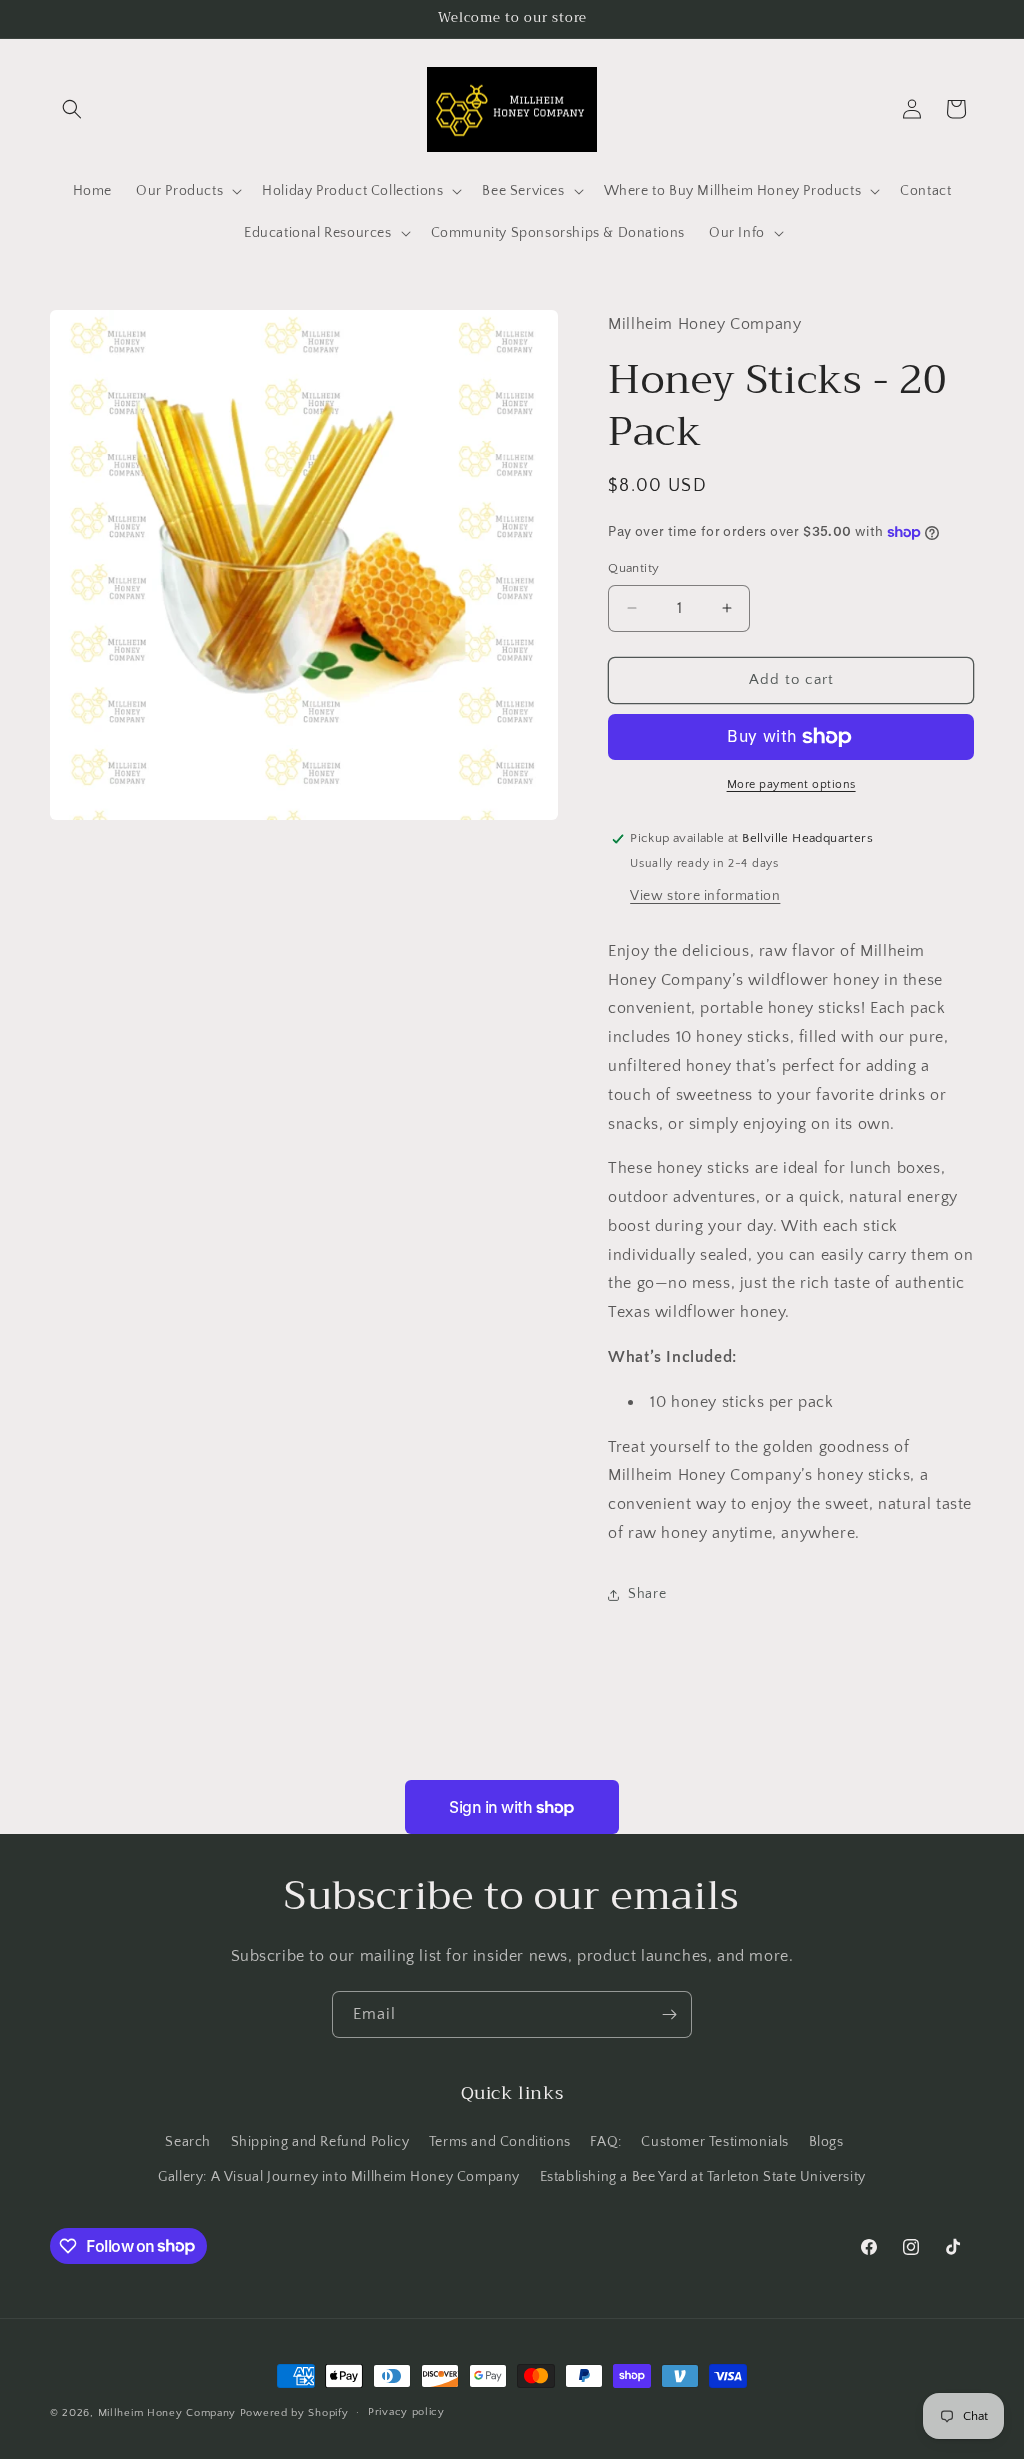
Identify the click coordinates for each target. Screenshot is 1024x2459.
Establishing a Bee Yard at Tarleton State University (703, 2177)
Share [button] (647, 1594)
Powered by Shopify (294, 2413)
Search (188, 2142)
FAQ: (605, 2142)
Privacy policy (406, 2412)
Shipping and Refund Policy (320, 2142)
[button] (72, 109)
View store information (705, 896)
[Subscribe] (669, 2014)
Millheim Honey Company (167, 2413)
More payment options (791, 784)
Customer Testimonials (715, 2142)
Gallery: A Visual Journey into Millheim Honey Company (339, 2177)
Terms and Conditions (500, 2142)
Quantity (633, 568)
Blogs (826, 2142)
